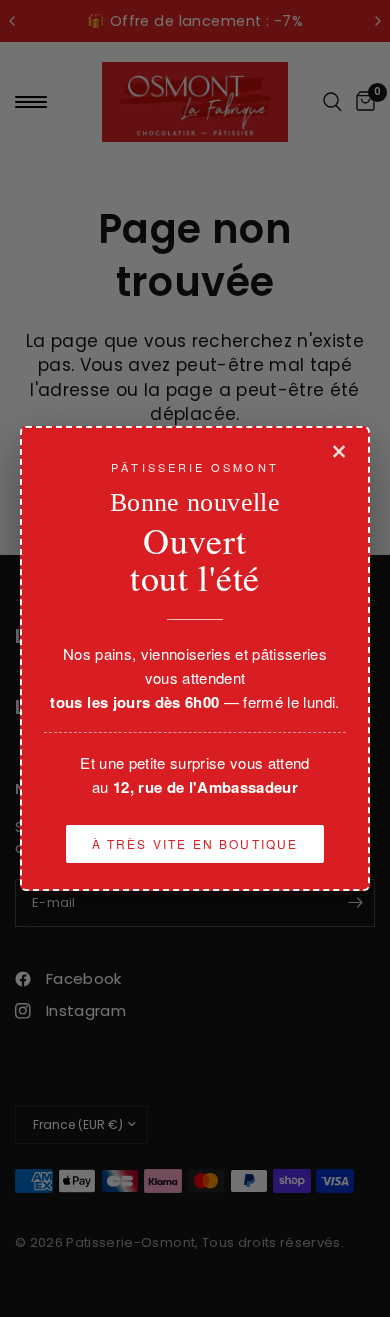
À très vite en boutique (195, 843)
